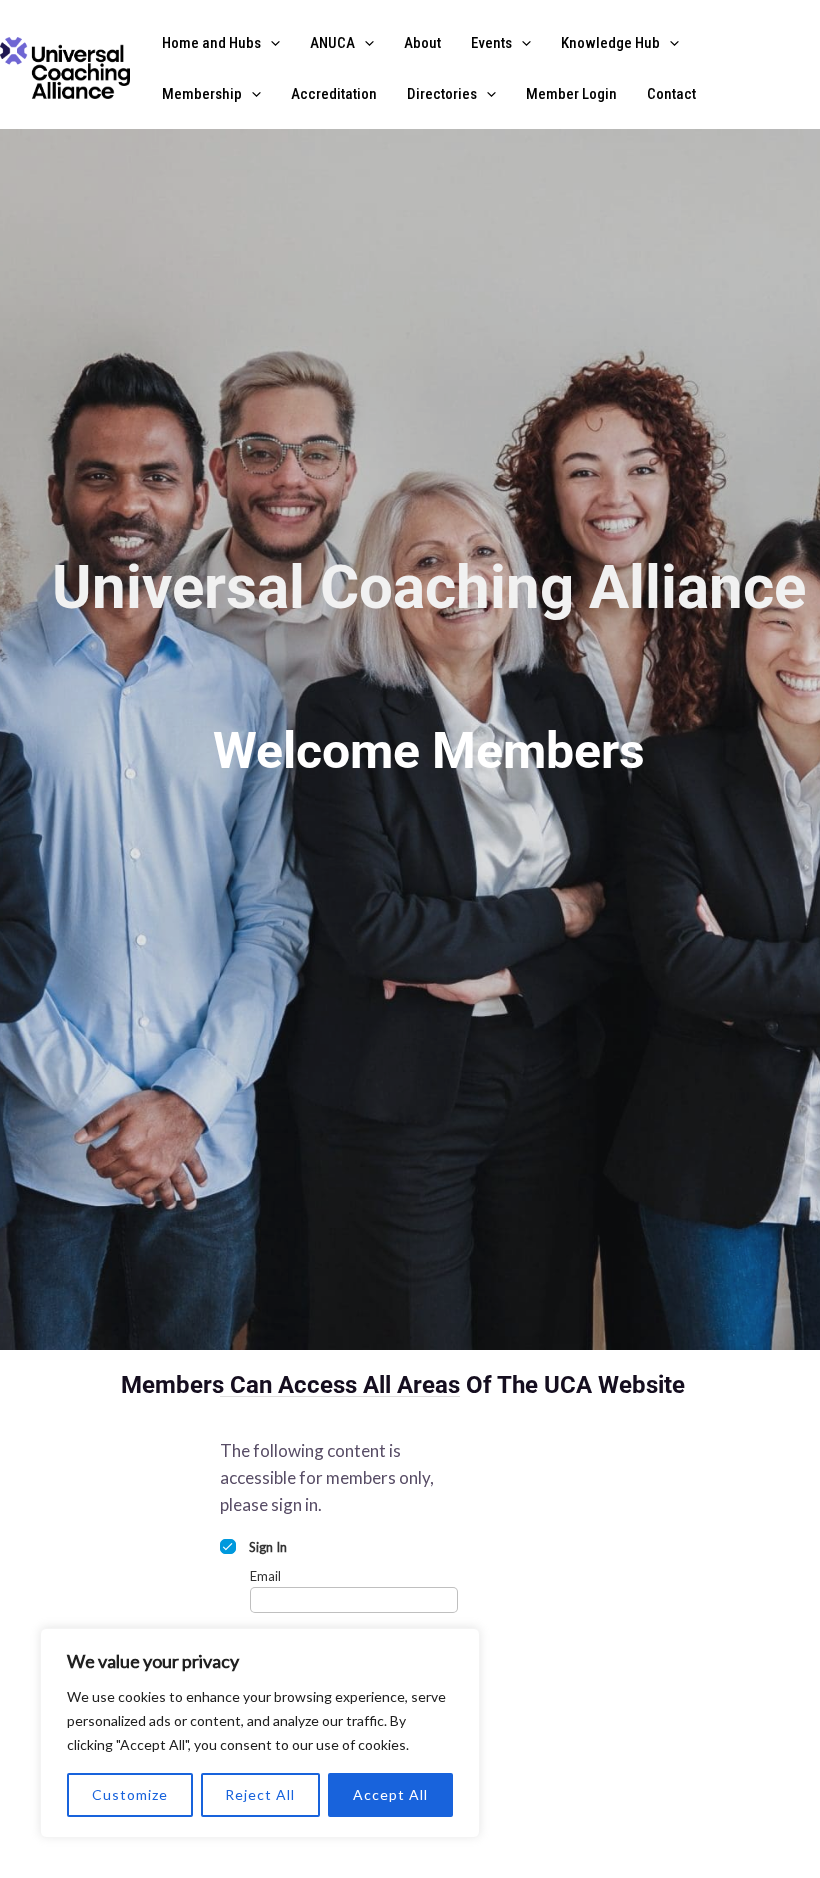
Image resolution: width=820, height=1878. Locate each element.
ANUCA (332, 43)
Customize (130, 1794)
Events (491, 43)
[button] (270, 43)
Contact (671, 94)
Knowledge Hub (610, 43)
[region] (260, 1733)
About (422, 43)
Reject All (260, 1794)
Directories (442, 94)
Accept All (390, 1794)
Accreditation (334, 94)
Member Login (571, 94)
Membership (202, 94)
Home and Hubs (211, 43)
